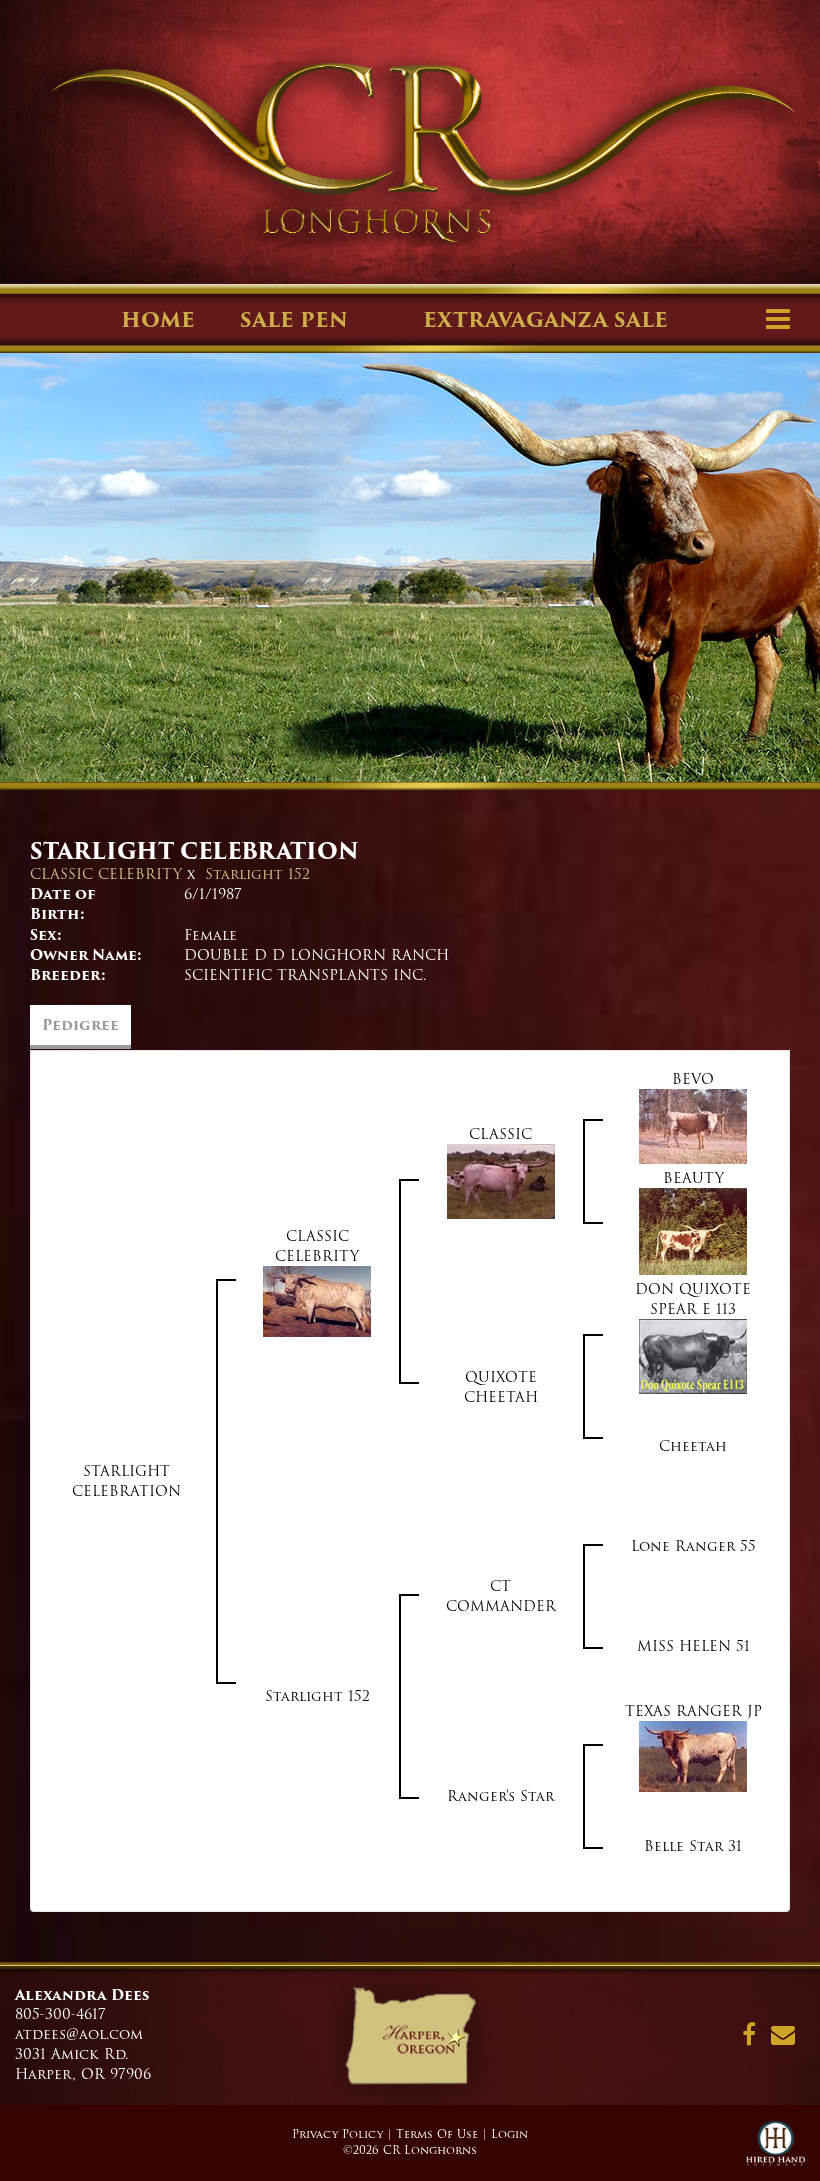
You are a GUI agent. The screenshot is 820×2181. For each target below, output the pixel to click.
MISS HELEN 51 (693, 1646)
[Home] (409, 2043)
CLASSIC (500, 1134)
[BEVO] (693, 1126)
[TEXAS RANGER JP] (693, 1756)
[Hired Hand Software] (775, 2151)
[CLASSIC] (501, 1181)
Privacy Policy (337, 2134)
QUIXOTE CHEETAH (501, 1387)
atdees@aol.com (79, 2034)
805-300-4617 (60, 2014)
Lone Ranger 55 (693, 1546)
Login (509, 2134)
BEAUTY (693, 1178)
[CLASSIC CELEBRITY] (317, 1301)
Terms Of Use (437, 2134)
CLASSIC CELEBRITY (106, 874)
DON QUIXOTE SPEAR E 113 (693, 1299)
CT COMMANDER (501, 1596)
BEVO (693, 1079)
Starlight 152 (257, 874)
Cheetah (693, 1446)
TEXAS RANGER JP (693, 1711)
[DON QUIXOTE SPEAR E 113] (693, 1356)
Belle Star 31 (693, 1846)
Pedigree (80, 1025)
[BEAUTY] (693, 1231)
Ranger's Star (500, 1796)
